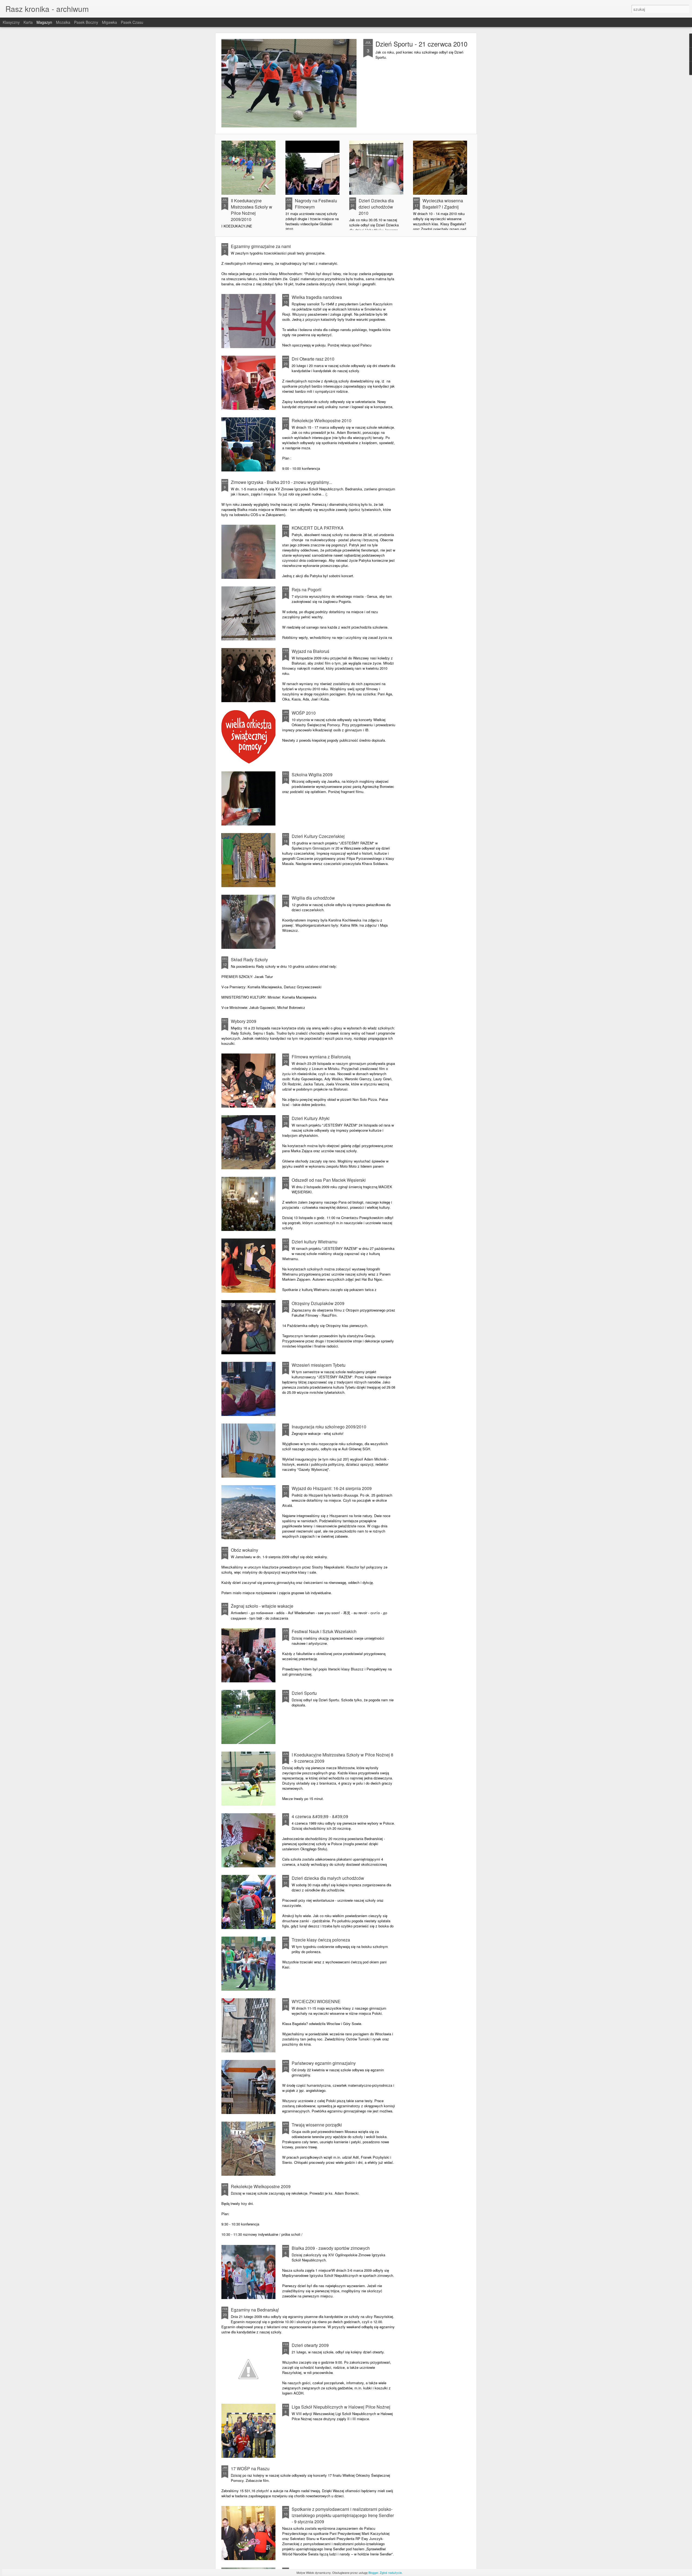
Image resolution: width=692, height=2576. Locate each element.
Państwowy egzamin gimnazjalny (324, 2063)
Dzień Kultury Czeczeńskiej (318, 836)
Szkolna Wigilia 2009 (312, 775)
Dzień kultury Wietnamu (315, 1242)
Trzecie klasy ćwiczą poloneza (321, 1940)
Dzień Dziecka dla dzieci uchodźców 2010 (376, 207)
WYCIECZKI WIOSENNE (316, 2001)
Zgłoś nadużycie (391, 2572)
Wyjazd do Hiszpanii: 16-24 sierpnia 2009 (332, 1488)
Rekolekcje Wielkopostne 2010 (322, 420)
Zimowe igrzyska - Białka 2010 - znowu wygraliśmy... (281, 482)
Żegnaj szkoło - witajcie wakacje (262, 1606)
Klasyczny (11, 22)
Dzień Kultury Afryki (311, 1118)
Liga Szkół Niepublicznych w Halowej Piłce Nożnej (341, 2407)
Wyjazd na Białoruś (310, 651)
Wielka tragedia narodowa (317, 297)
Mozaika (63, 22)
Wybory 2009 (244, 1021)
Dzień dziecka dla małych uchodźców (328, 1878)
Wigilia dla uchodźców (313, 898)
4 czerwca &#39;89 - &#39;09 (320, 1816)
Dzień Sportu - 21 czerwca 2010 (421, 44)
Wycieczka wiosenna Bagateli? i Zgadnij (443, 204)
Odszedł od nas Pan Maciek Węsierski (329, 1180)
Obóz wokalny (244, 1550)
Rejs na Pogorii (307, 589)
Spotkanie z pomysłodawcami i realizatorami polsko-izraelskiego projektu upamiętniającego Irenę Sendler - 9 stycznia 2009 (343, 2515)
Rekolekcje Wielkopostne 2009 (261, 2186)
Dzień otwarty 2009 (310, 2345)
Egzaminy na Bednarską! (255, 2310)
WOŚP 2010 (304, 713)
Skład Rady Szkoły (249, 960)
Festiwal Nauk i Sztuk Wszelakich (324, 1631)
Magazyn (44, 22)
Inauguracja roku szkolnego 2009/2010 (329, 1427)
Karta (28, 22)
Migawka (109, 22)
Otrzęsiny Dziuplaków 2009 (318, 1303)
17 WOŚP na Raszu (250, 2468)
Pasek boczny (86, 22)
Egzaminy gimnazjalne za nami (261, 246)
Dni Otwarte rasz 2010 (313, 359)
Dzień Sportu (304, 1693)
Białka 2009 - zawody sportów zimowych (331, 2248)
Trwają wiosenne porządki (317, 2125)
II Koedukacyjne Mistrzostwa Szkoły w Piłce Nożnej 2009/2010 (252, 210)
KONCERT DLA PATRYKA (318, 528)
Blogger (373, 2572)
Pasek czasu (132, 22)
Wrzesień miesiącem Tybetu (319, 1365)
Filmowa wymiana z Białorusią (321, 1057)
